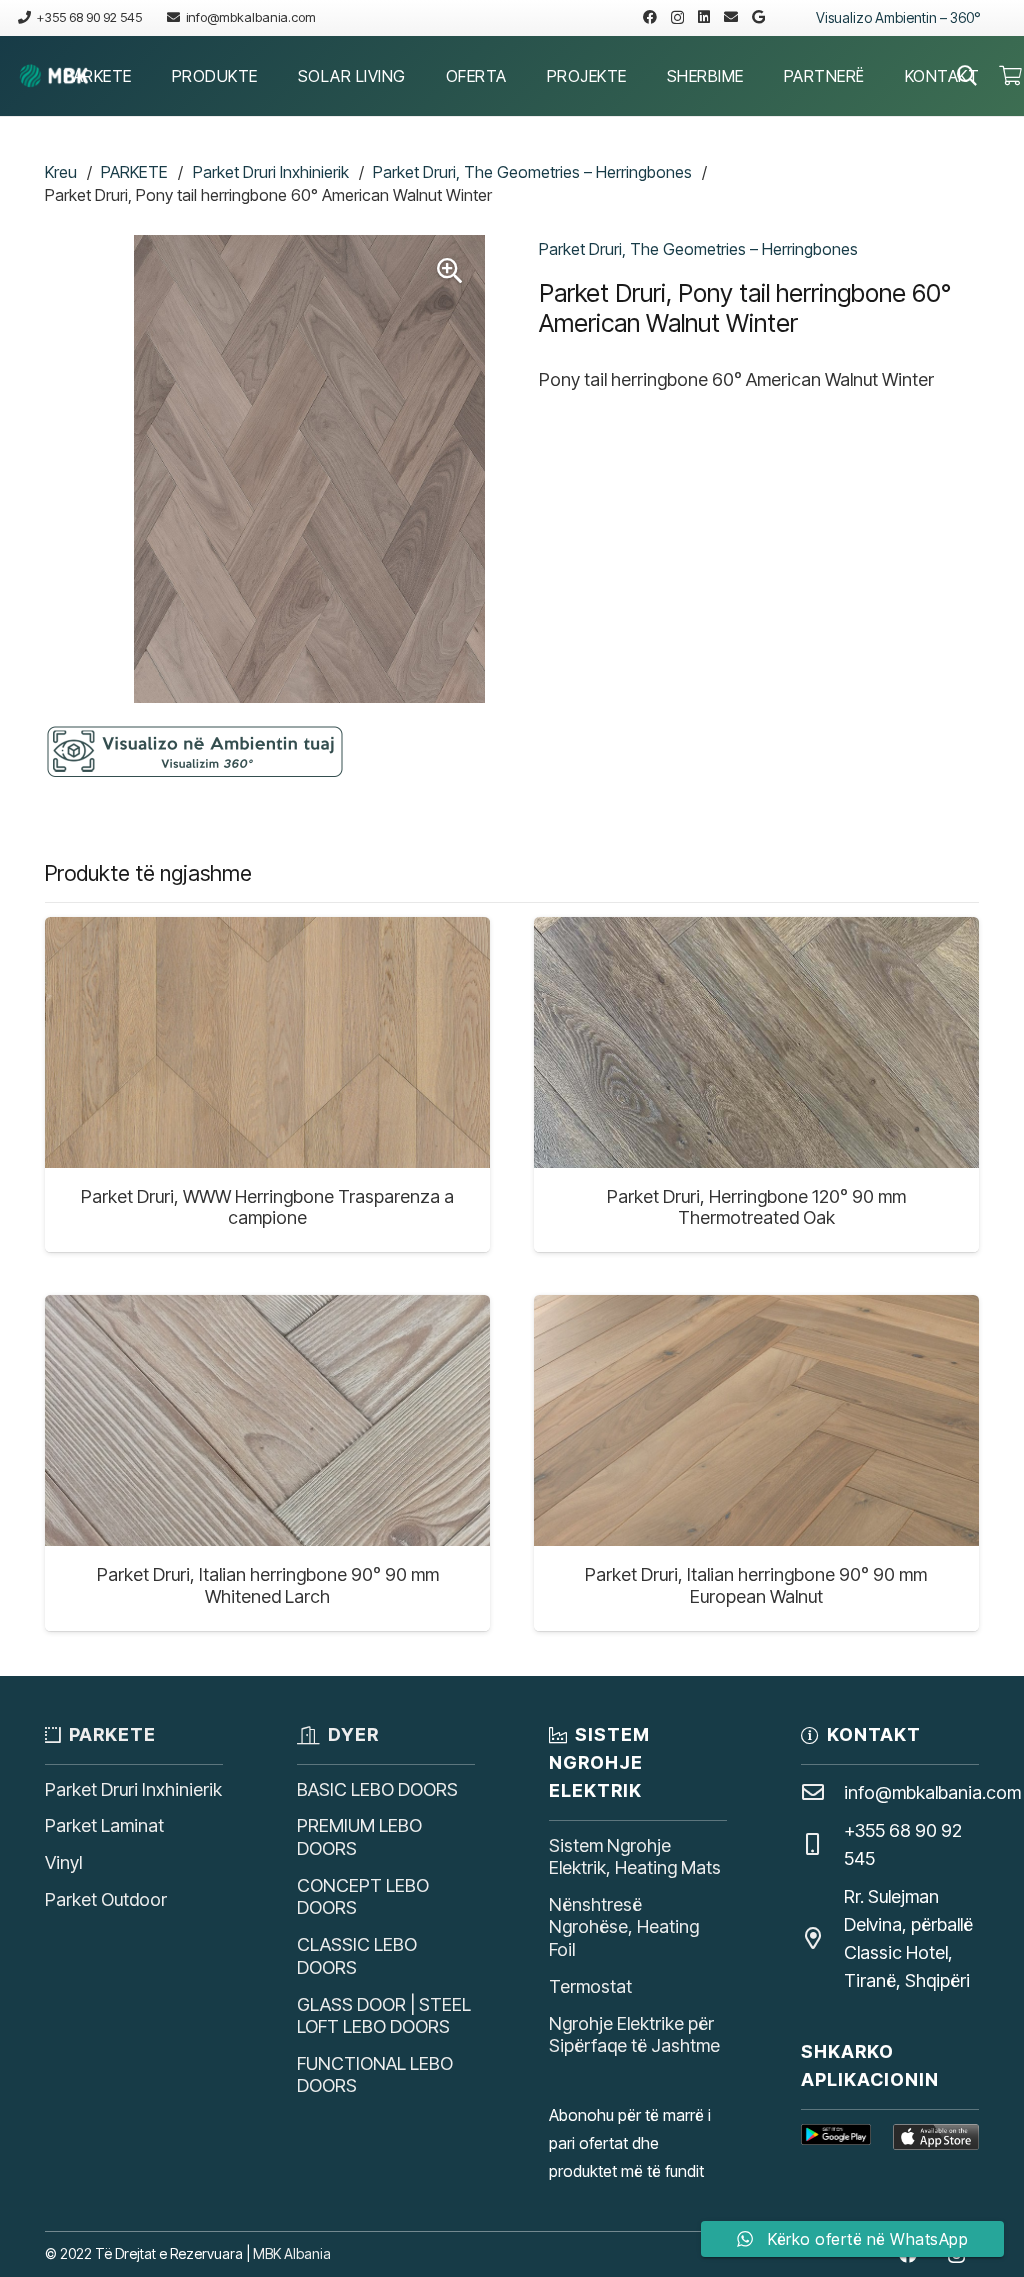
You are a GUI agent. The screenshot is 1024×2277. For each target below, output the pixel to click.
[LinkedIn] (704, 17)
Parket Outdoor (106, 1899)
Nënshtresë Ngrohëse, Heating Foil (624, 1927)
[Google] (758, 17)
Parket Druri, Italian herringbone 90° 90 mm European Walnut (756, 1585)
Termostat (590, 1986)
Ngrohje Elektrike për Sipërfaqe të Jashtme (634, 2035)
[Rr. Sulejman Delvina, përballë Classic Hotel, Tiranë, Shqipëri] (822, 1939)
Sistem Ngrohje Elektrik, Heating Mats (635, 1857)
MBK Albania (292, 2253)
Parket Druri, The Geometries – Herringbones (532, 172)
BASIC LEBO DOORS (377, 1789)
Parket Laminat (104, 1825)
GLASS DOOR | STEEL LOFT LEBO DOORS (384, 2016)
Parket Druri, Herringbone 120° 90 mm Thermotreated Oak (756, 1207)
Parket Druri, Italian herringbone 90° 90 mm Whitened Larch (268, 1585)
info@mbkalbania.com (932, 1792)
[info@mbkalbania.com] (822, 1793)
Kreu (61, 172)
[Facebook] (650, 17)
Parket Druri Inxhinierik (271, 172)
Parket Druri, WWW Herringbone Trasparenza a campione (267, 1207)
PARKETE (134, 172)
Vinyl (63, 1862)
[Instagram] (677, 17)
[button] (146, 75)
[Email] (731, 17)
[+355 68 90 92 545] (822, 1845)
